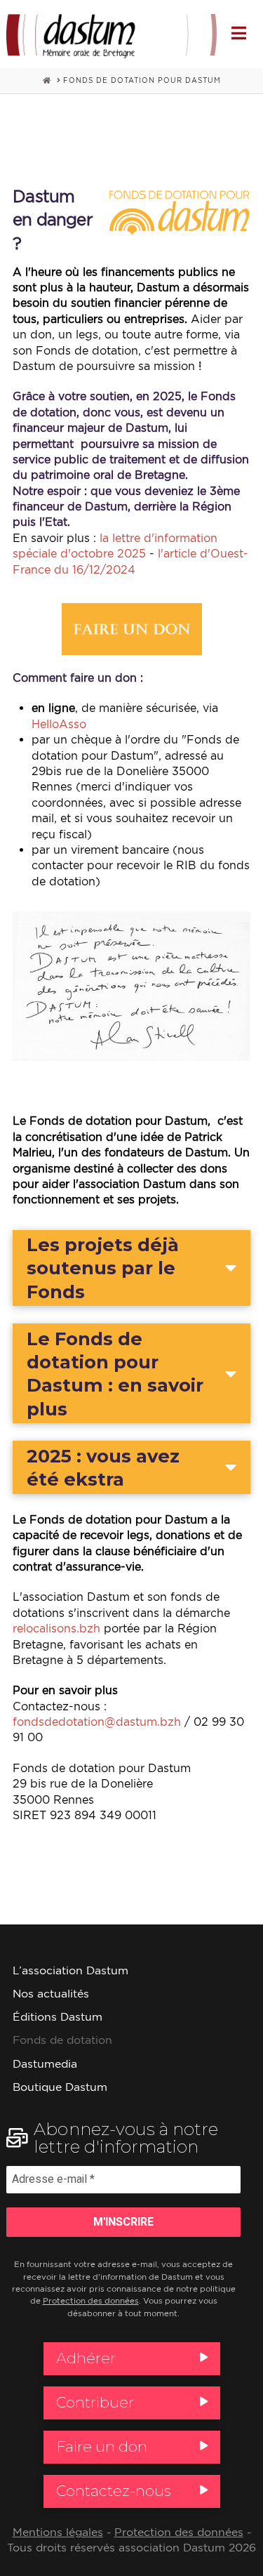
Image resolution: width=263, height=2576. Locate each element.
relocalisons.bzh (56, 1628)
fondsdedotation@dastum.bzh (97, 1722)
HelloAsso (59, 724)
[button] (239, 33)
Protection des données (91, 2301)
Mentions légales (58, 2532)
